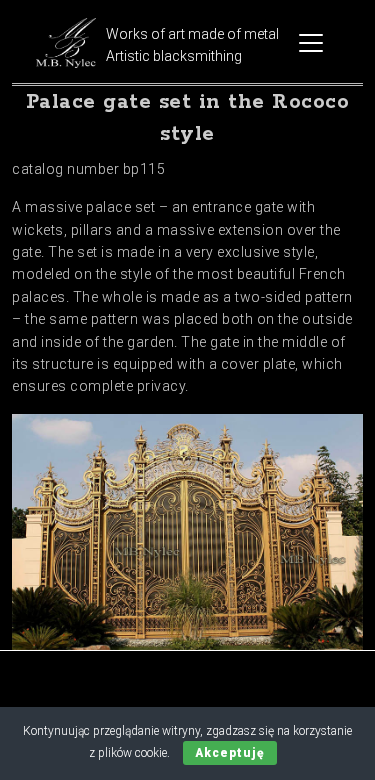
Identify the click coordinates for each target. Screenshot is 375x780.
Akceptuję (230, 753)
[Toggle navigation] (311, 43)
